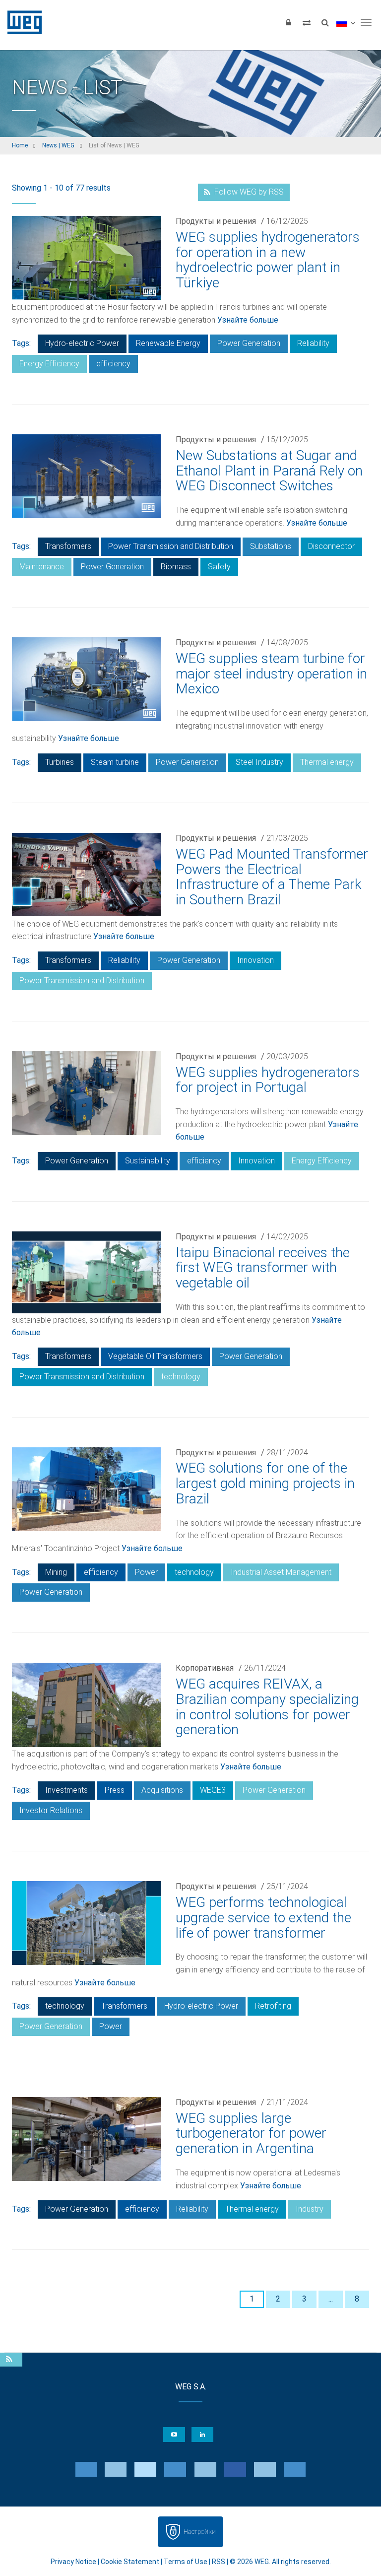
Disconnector (331, 546)
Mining (56, 1572)
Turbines (60, 762)
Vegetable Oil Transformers (155, 1356)
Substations (271, 546)
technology (181, 1377)
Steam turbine (115, 762)
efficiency (113, 364)
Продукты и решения (216, 221)
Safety (219, 567)
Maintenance (42, 567)
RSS (219, 2562)
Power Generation (249, 343)
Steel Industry (259, 762)
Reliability (313, 343)
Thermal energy (327, 762)
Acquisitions (162, 1790)
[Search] (325, 22)
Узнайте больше (248, 320)
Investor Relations (51, 1810)
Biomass (176, 567)
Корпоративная (205, 1668)
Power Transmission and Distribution (171, 546)
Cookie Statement (130, 2562)
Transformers (68, 546)
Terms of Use (186, 2562)
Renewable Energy (168, 343)
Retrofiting (273, 2006)
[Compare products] (307, 22)
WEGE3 (213, 1790)
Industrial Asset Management (281, 1572)
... (331, 2299)
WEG (21, 22)
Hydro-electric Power (82, 343)
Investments (66, 1790)
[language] (346, 22)
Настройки (200, 2532)
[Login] (288, 22)
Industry (310, 2209)
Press (115, 1790)
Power (146, 1572)
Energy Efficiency (49, 364)
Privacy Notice (73, 2562)
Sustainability (148, 1161)
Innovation (255, 960)
